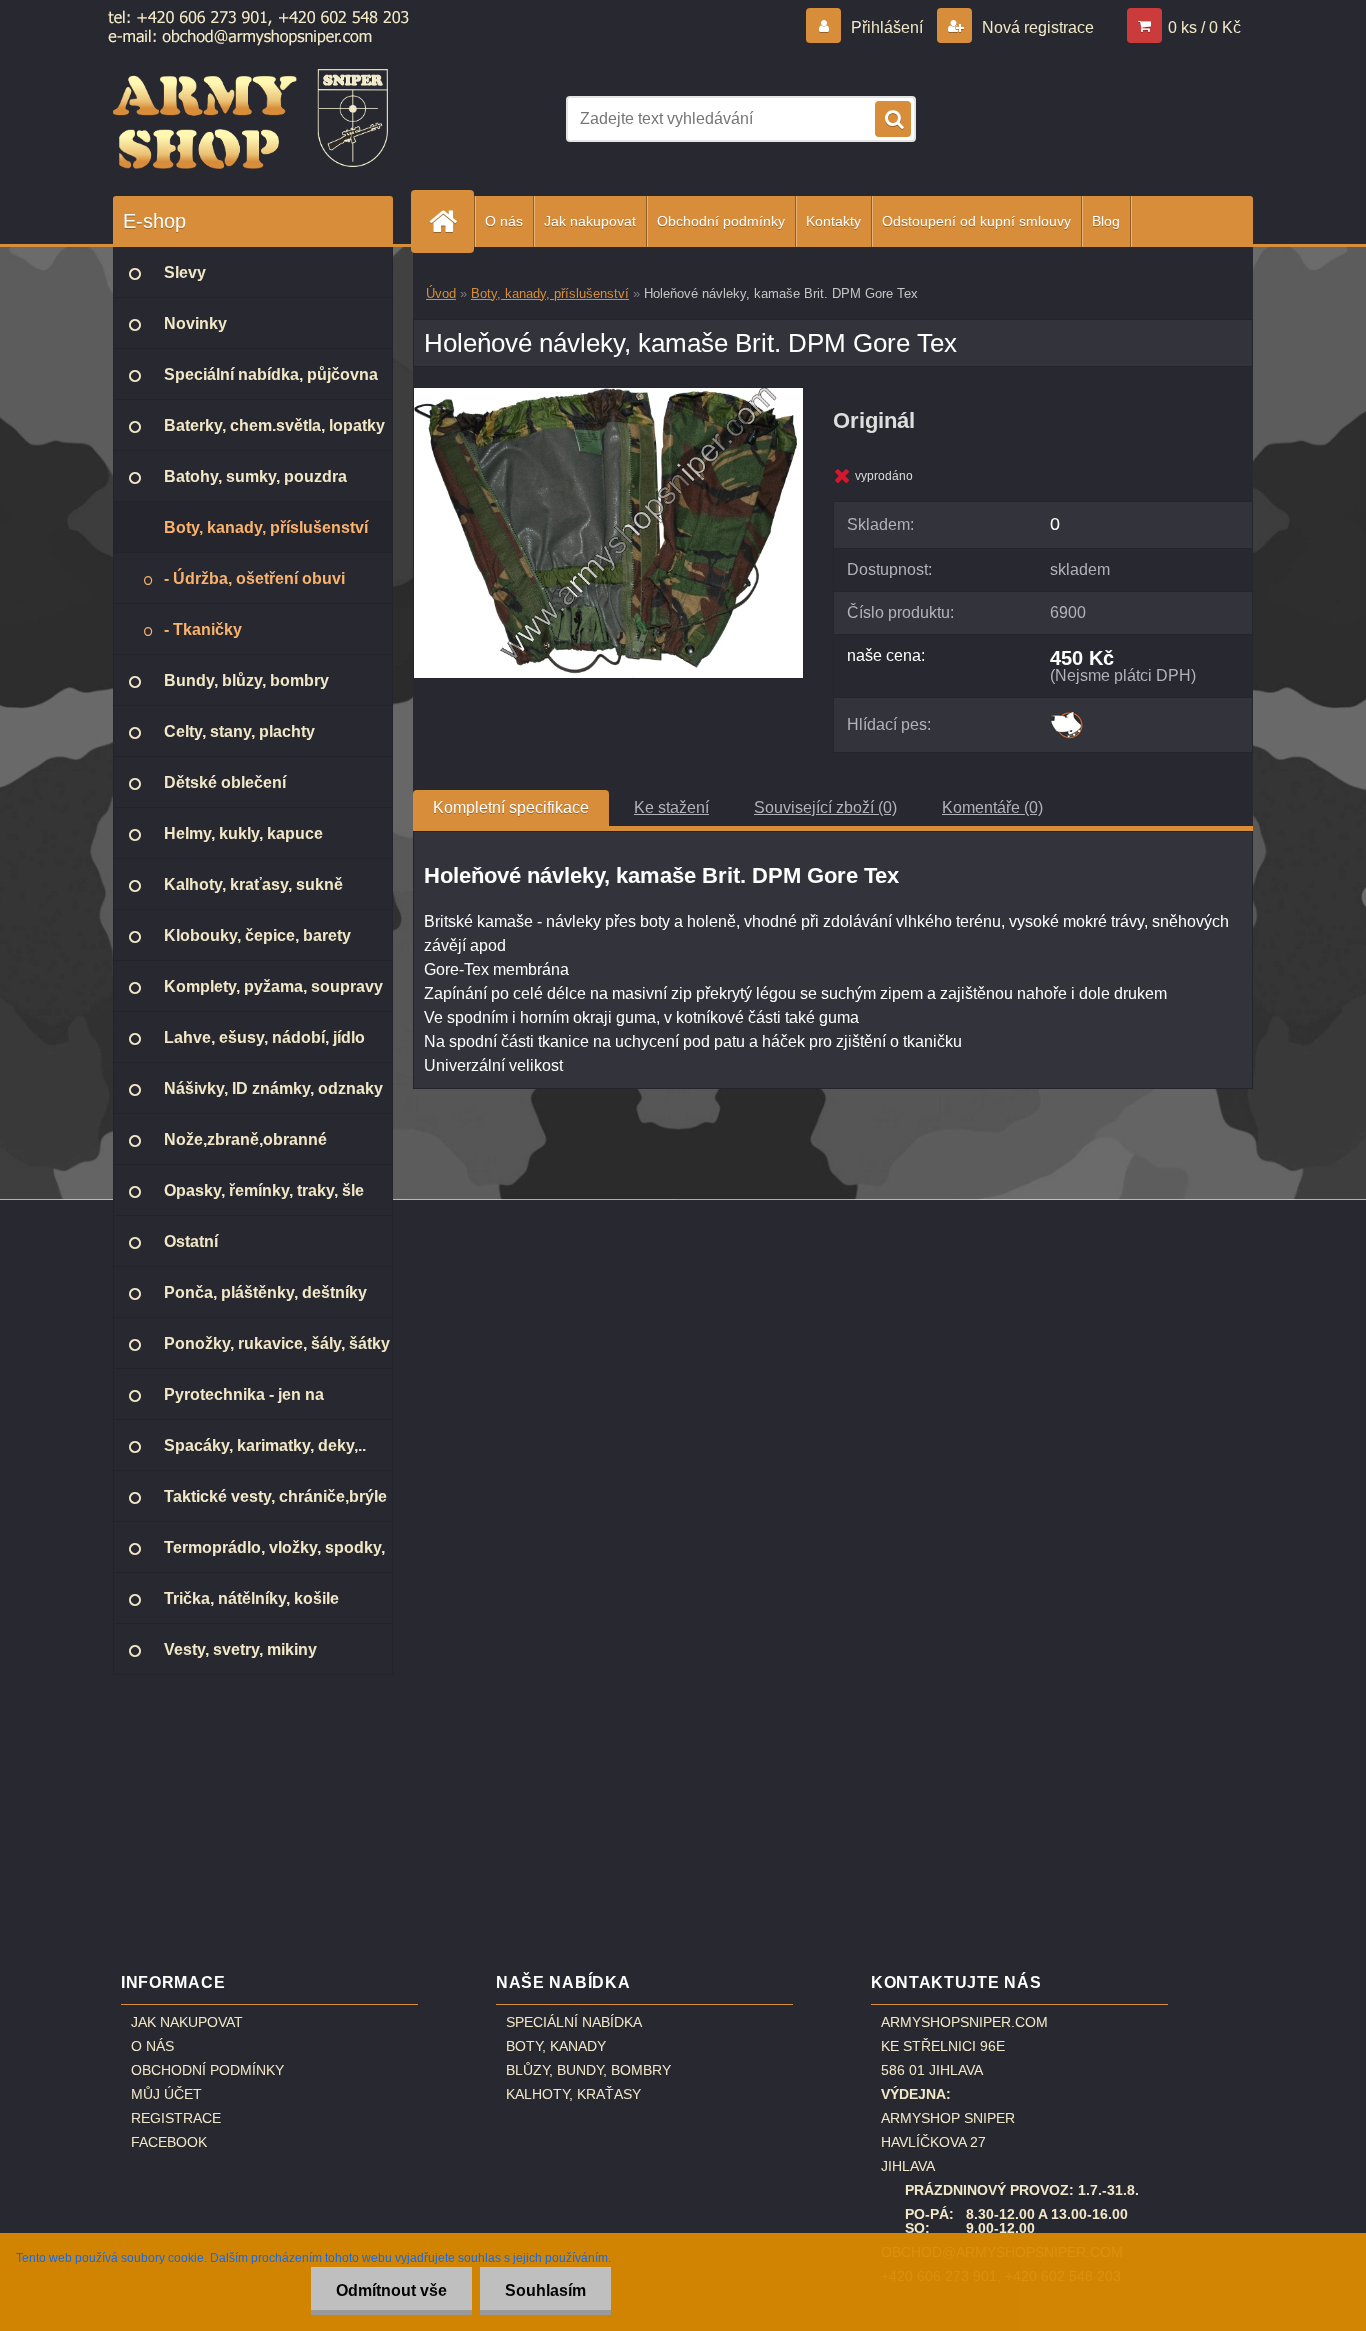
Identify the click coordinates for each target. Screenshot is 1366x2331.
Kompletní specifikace (511, 807)
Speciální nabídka (574, 2022)
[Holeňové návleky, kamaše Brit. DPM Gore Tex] (608, 395)
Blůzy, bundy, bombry (588, 2070)
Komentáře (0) (992, 807)
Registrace (176, 2118)
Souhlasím (545, 2290)
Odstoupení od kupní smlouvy (976, 221)
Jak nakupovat (590, 221)
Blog (1106, 221)
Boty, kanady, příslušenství (550, 293)
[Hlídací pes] (1066, 718)
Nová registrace (1036, 27)
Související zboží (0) (825, 807)
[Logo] (250, 119)
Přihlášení (887, 27)
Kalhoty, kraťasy (573, 2094)
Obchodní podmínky (721, 221)
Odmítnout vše (391, 2290)
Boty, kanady (556, 2046)
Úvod (441, 293)
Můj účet (166, 2094)
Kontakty (833, 221)
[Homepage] (451, 221)
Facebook (169, 2142)
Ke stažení (671, 807)
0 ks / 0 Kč (1204, 27)
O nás (504, 221)
